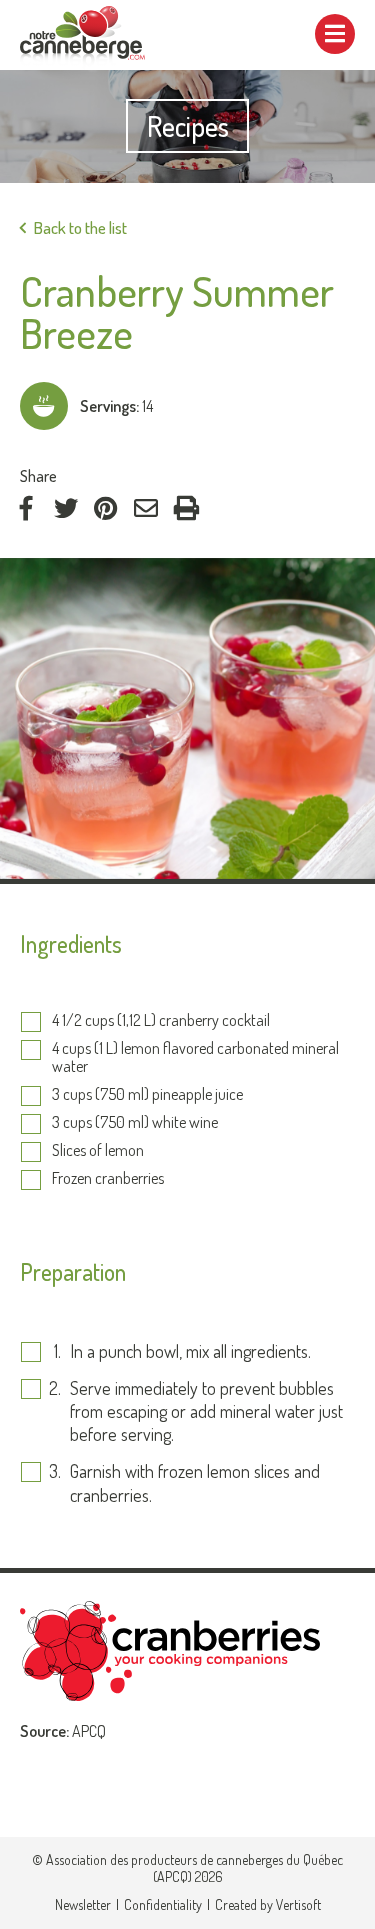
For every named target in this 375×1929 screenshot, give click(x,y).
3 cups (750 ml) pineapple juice (147, 1095)
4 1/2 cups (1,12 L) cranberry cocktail (161, 1021)
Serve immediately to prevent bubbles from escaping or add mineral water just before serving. (206, 1411)
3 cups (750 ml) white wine (135, 1123)
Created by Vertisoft (268, 1904)
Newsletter (83, 1904)
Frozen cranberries (108, 1179)
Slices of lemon (98, 1151)
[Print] (186, 508)
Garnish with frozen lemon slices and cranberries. (195, 1482)
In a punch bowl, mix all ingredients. (190, 1351)
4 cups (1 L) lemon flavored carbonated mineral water (195, 1057)
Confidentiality (163, 1904)
